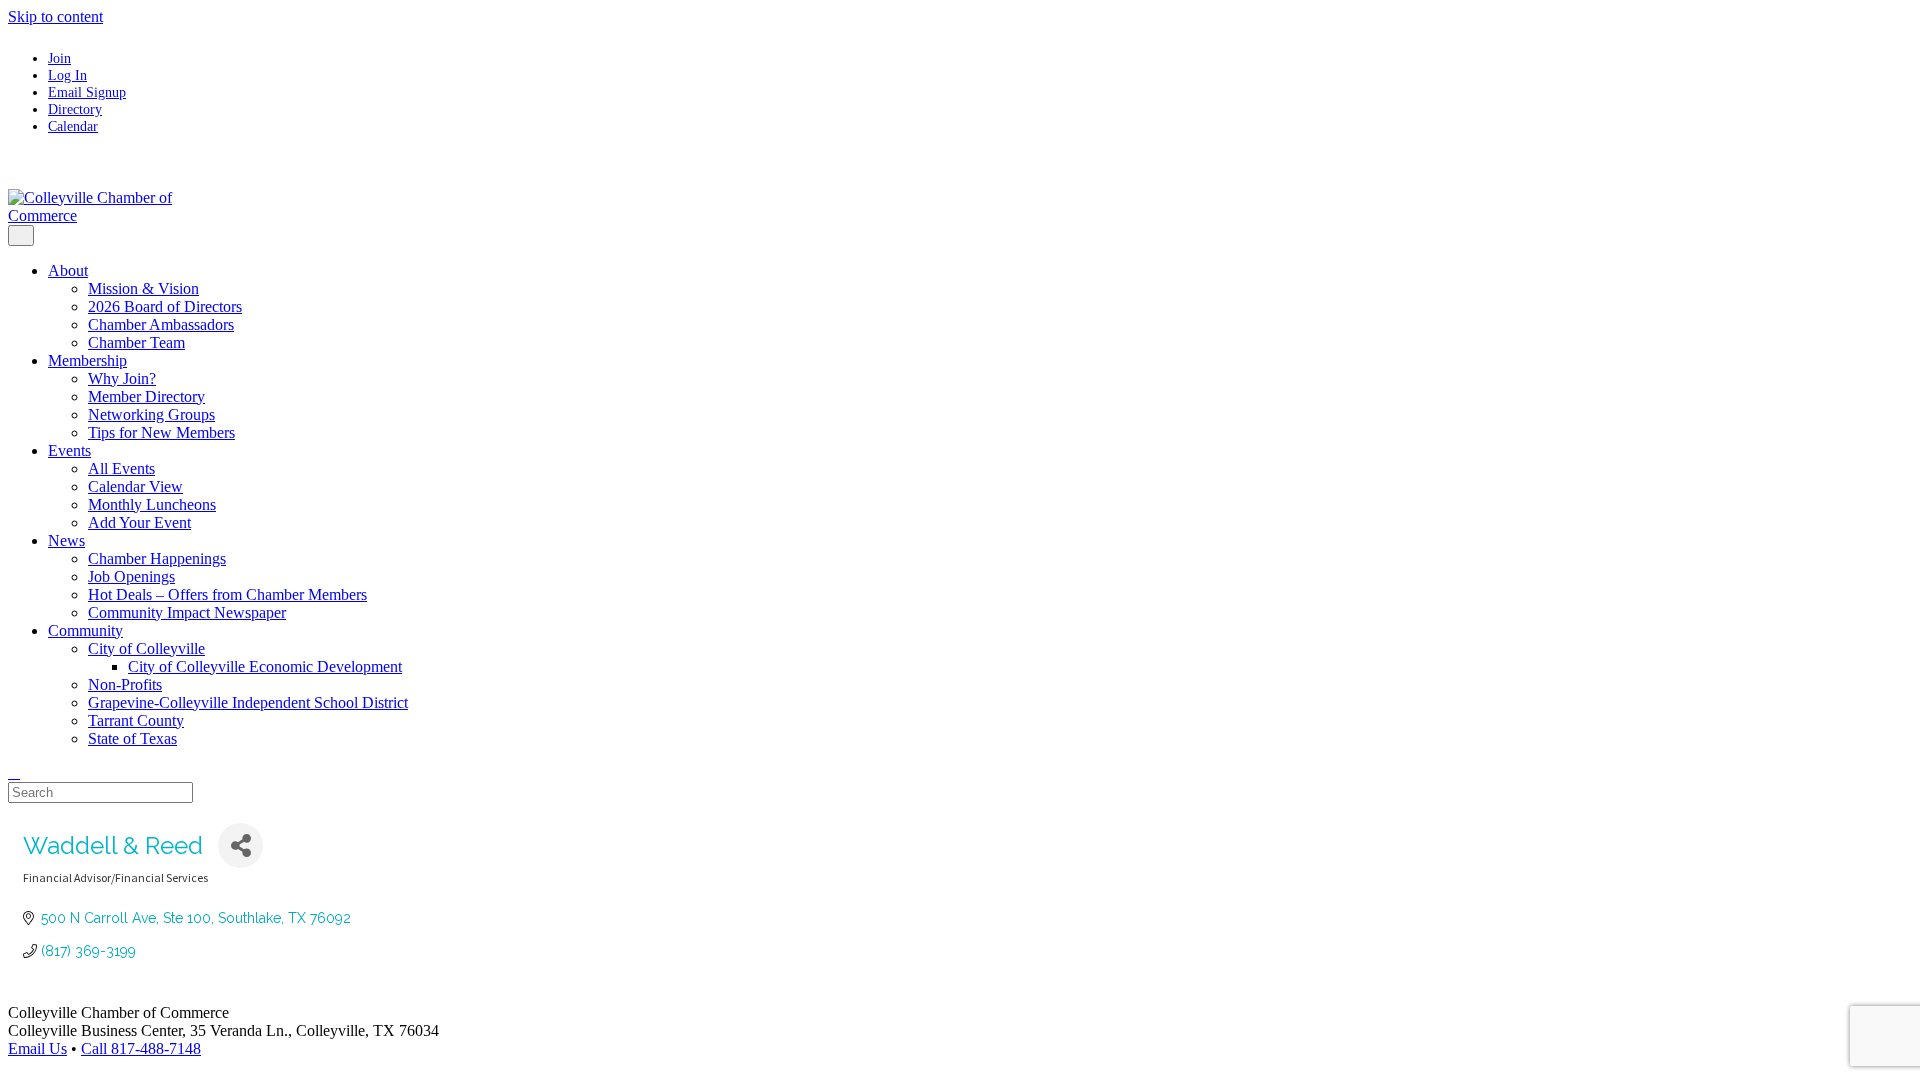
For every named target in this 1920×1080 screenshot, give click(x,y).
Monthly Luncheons (152, 504)
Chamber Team (136, 342)
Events (69, 450)
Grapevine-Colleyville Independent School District (248, 702)
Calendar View (135, 486)
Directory (75, 109)
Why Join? (122, 378)
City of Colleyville (146, 648)
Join (59, 58)
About (68, 270)
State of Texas (132, 738)
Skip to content (55, 16)
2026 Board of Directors (165, 306)
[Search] (14, 772)
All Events (121, 468)
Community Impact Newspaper (187, 612)
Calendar (73, 126)
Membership (87, 360)
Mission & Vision (143, 288)
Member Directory (146, 396)
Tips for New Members (161, 432)
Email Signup (87, 92)
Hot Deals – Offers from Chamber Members (227, 594)
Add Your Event (139, 522)
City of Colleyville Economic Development (265, 666)
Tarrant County (136, 720)
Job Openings (131, 576)
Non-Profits (125, 684)
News (66, 540)
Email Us (37, 1048)
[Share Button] (240, 845)
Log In (67, 75)
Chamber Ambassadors (161, 324)
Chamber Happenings (157, 558)
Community (85, 630)
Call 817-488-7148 (141, 1048)
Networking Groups (151, 414)
